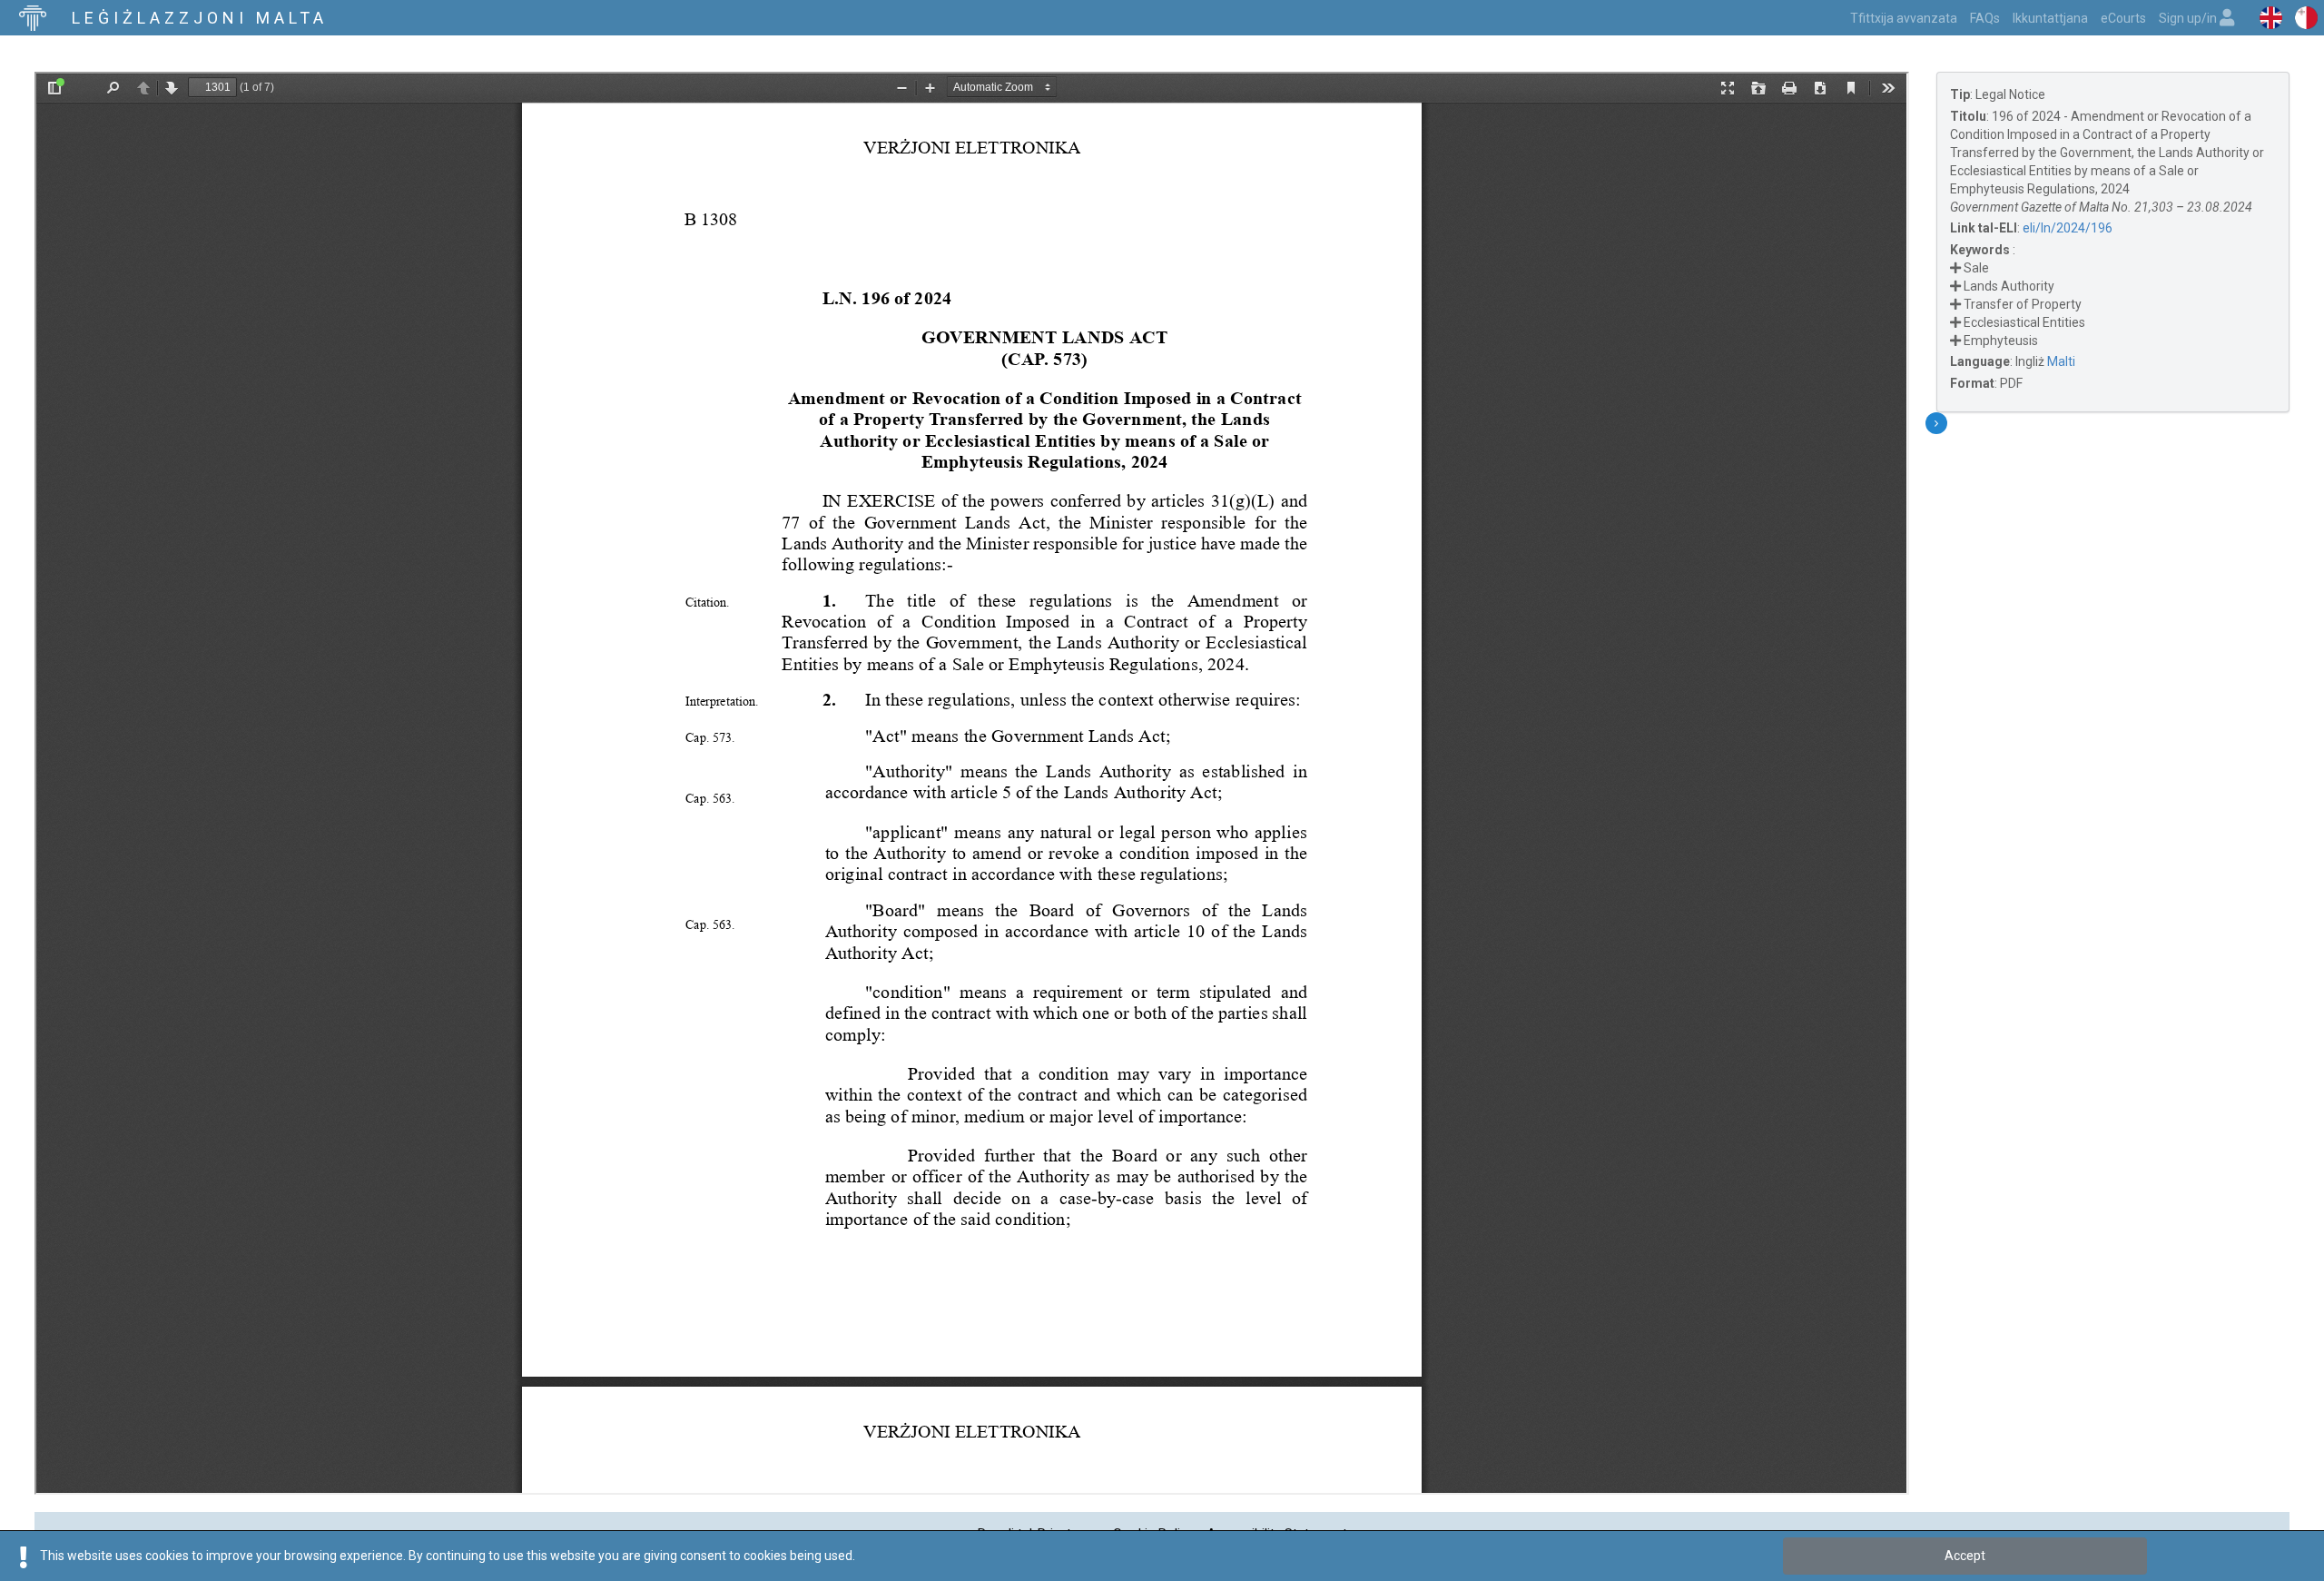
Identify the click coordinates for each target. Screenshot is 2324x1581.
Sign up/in (2189, 18)
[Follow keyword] (1955, 268)
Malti (2061, 361)
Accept (1965, 1556)
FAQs (1985, 18)
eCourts (2123, 18)
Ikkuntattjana (2050, 18)
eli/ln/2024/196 (2068, 228)
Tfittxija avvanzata (1904, 18)
